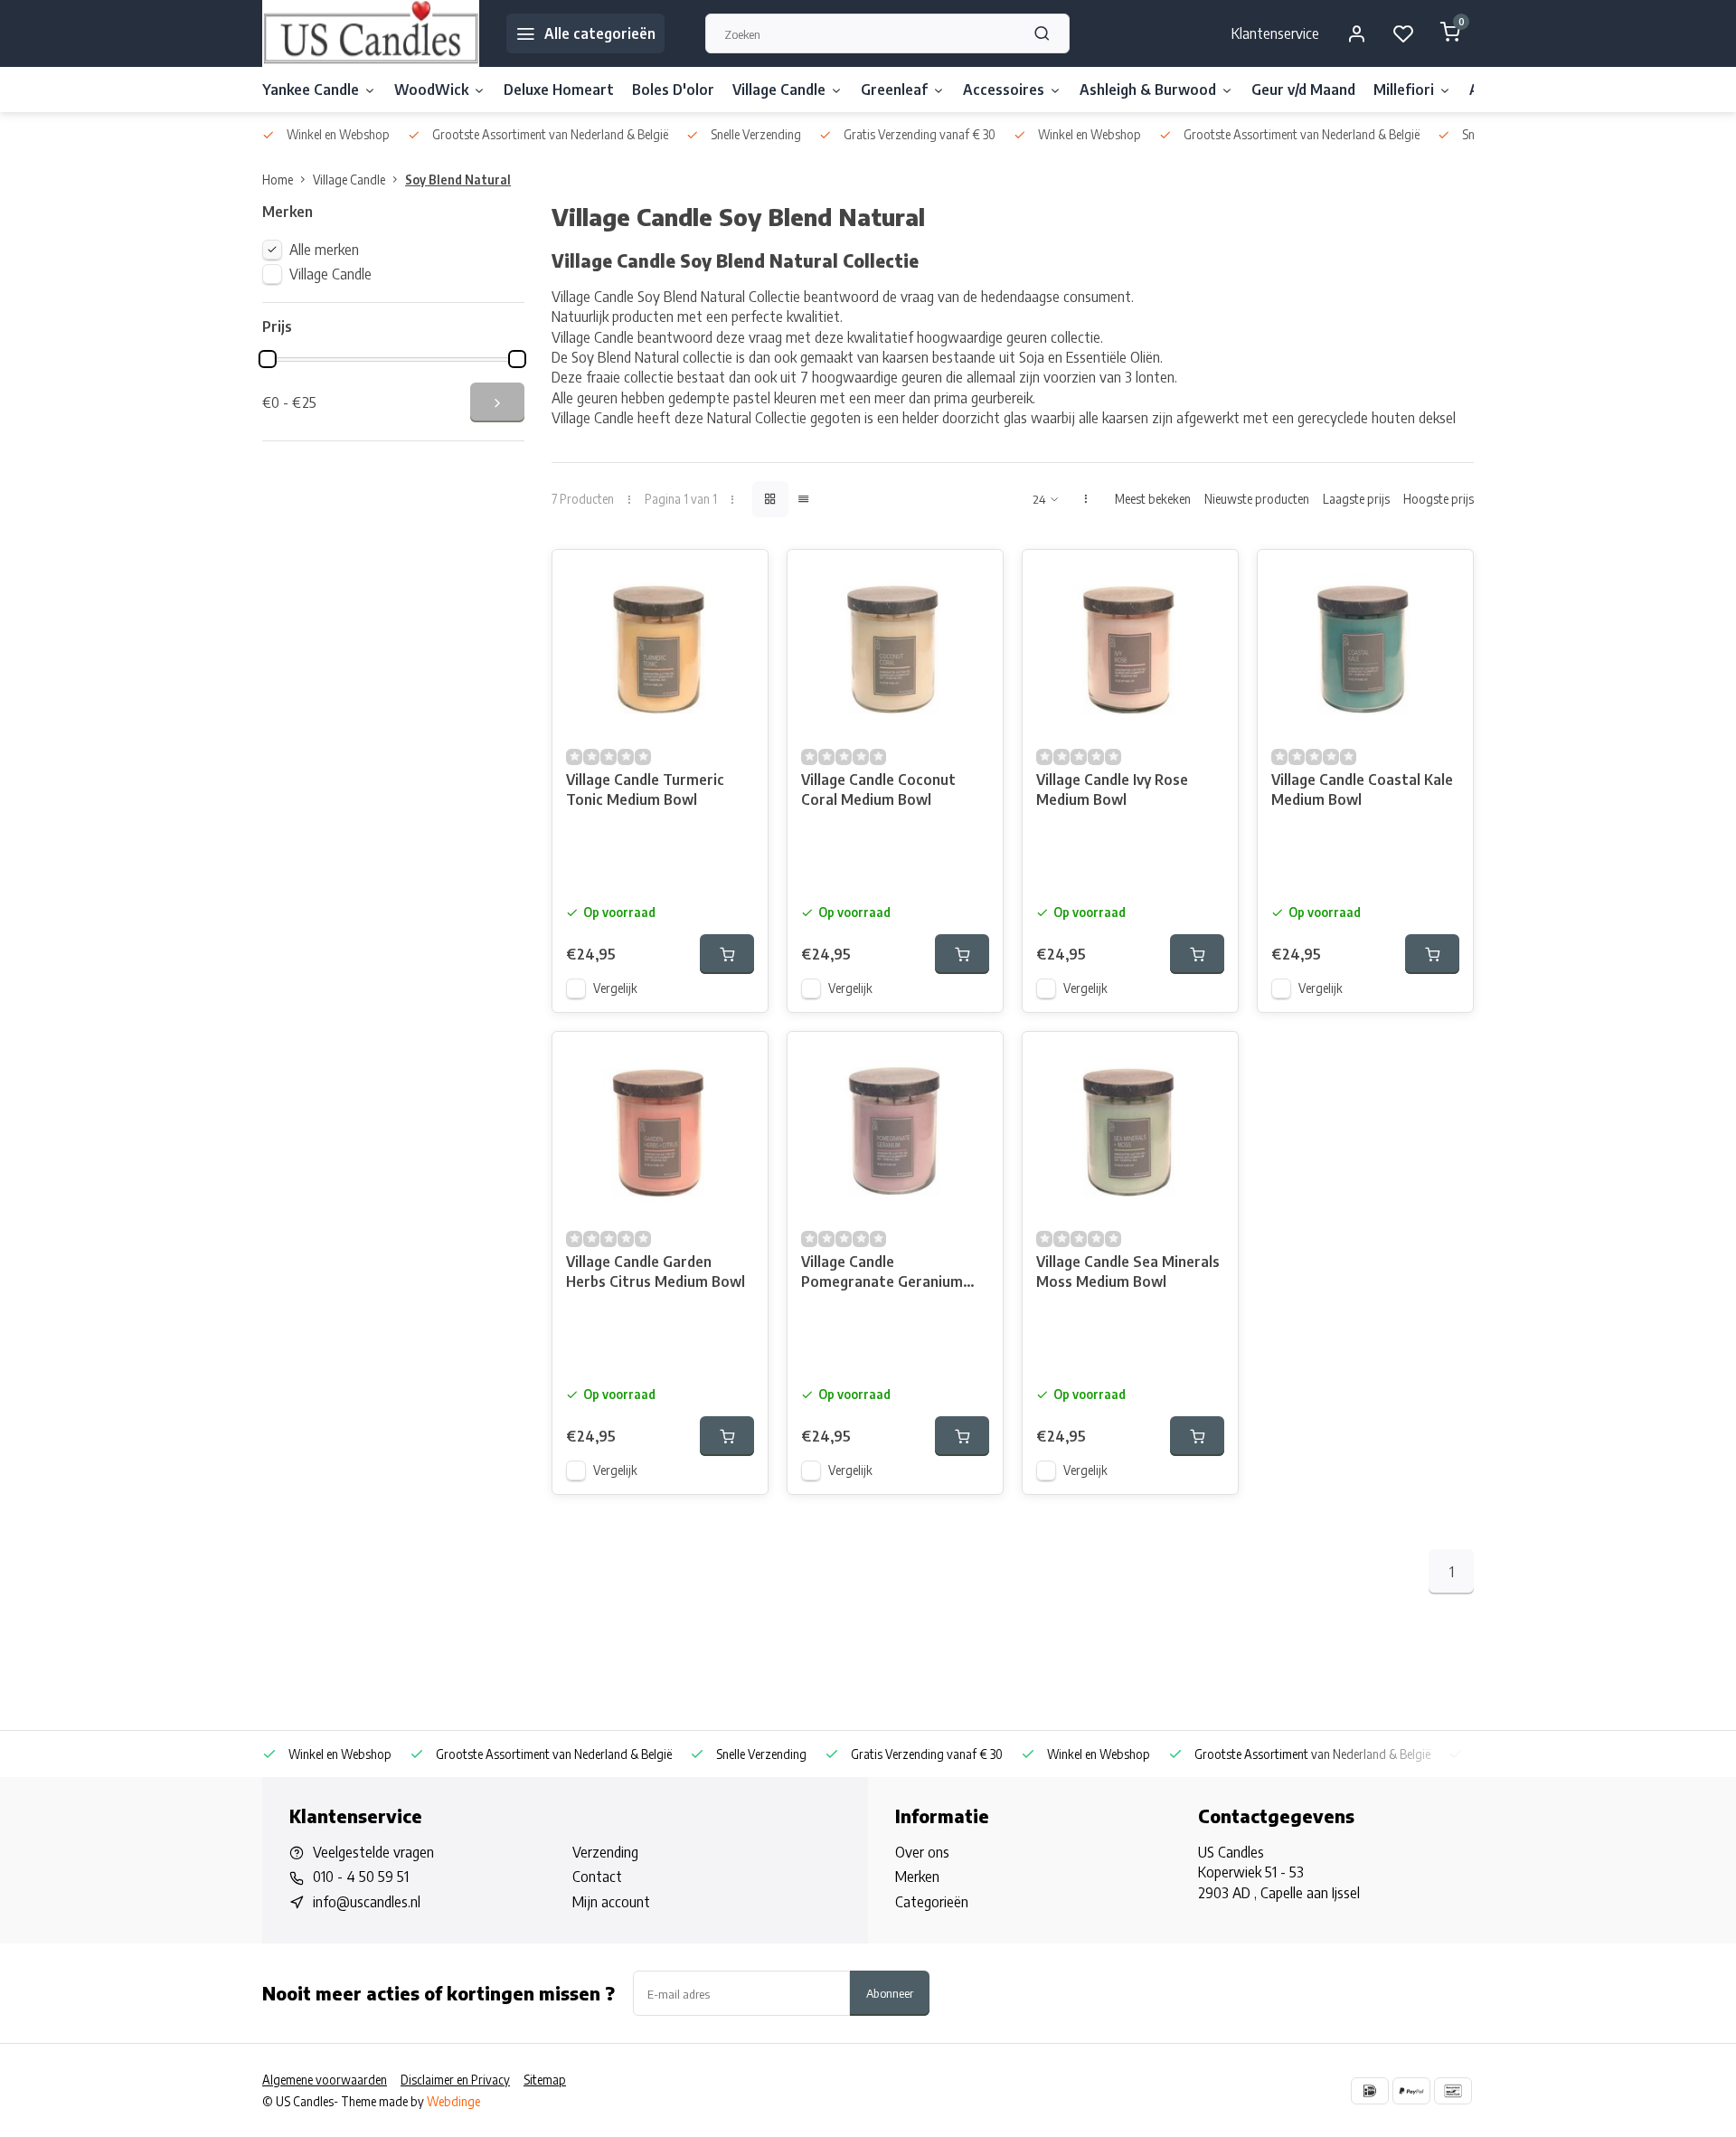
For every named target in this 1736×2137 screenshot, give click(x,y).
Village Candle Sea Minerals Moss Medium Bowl (1128, 1272)
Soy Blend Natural (458, 180)
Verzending (605, 1852)
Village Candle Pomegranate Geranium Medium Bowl (882, 1274)
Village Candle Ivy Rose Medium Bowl (1112, 790)
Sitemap (545, 2080)
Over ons (922, 1852)
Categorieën (932, 1902)
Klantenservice (1275, 33)
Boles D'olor (673, 90)
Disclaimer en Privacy (455, 2080)
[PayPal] (1411, 2091)
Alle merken (324, 250)
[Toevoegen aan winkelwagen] (727, 954)
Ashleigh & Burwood (1148, 90)
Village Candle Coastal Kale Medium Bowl (1362, 790)
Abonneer (890, 1993)
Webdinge (453, 2101)
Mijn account (611, 1902)
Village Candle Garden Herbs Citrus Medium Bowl (656, 1272)
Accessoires (1004, 90)
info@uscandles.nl (367, 1902)
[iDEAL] (1370, 2091)
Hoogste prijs (1439, 499)
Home (278, 180)
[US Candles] (371, 33)
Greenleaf (894, 90)
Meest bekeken (1153, 499)
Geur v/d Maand (1303, 90)
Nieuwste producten (1257, 499)
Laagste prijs (1356, 499)
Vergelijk (615, 988)
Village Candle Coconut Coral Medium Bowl (878, 790)
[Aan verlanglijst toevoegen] (741, 577)
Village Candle (779, 90)
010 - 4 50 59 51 (361, 1877)
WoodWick (431, 90)
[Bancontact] (1453, 2091)
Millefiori (1404, 90)
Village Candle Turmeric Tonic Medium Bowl (645, 790)
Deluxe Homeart (559, 90)
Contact (597, 1877)
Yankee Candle (311, 90)
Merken (917, 1877)
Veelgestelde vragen (373, 1852)
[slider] (268, 359)
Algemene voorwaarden (325, 2080)
